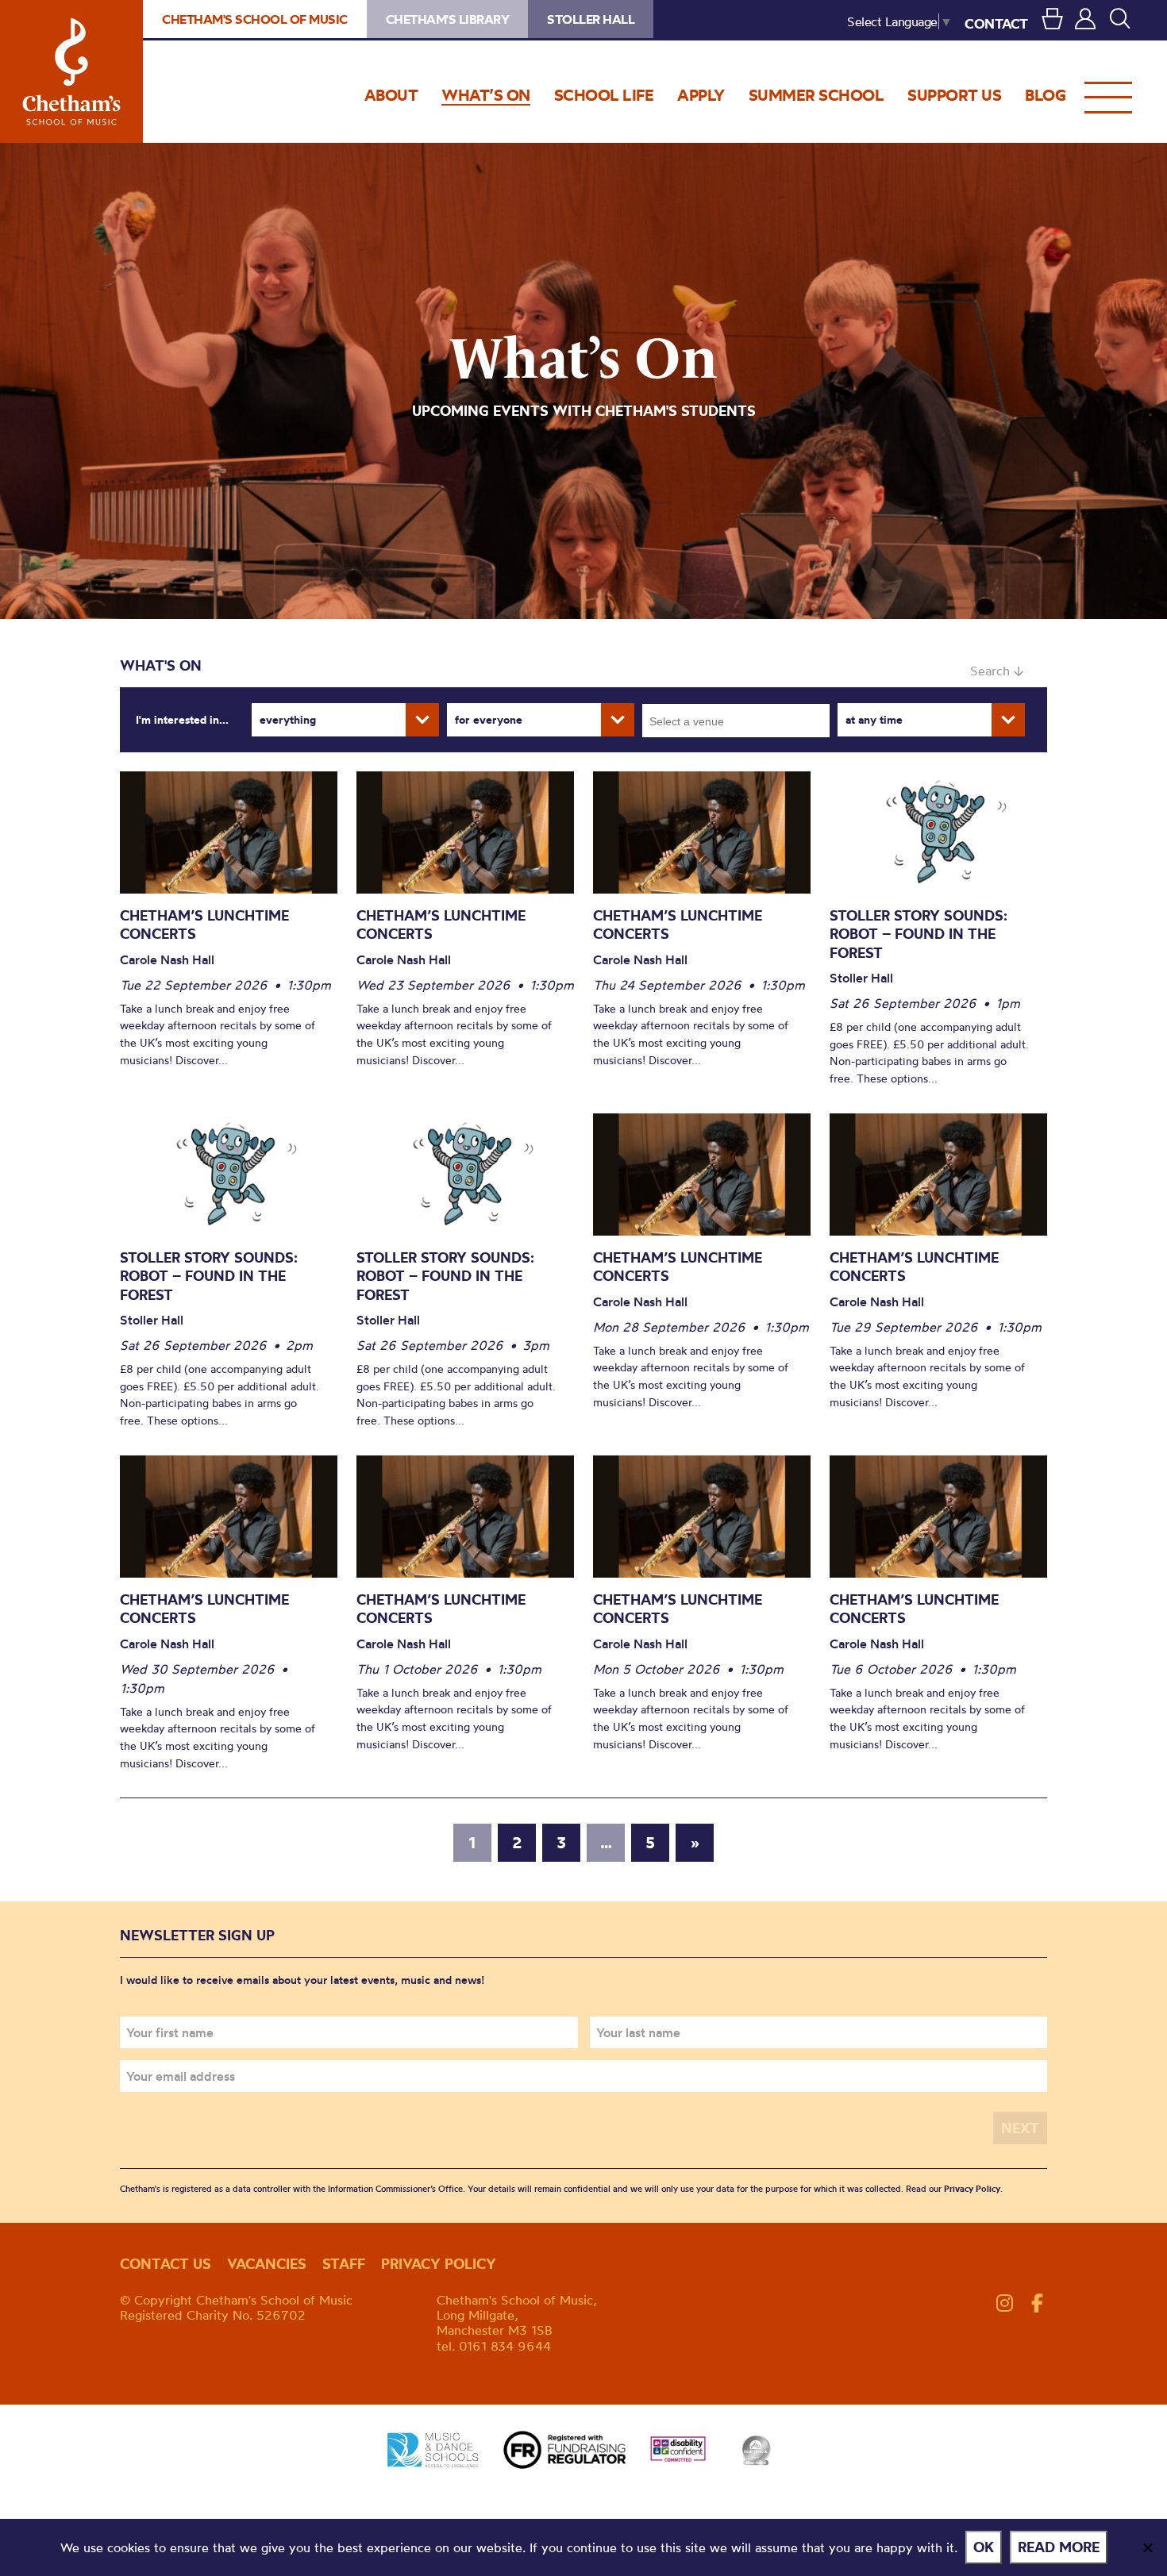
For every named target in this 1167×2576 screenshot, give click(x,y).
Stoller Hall (591, 19)
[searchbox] (741, 721)
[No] (1147, 2547)
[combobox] (736, 721)
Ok (984, 2547)
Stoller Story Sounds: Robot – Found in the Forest (919, 934)
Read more (1059, 2547)
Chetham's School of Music (71, 71)
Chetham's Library (448, 19)
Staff (344, 2264)
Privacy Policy (972, 2189)
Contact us (166, 2264)
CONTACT (996, 23)
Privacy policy (439, 2264)
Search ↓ (997, 671)
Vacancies (267, 2264)
